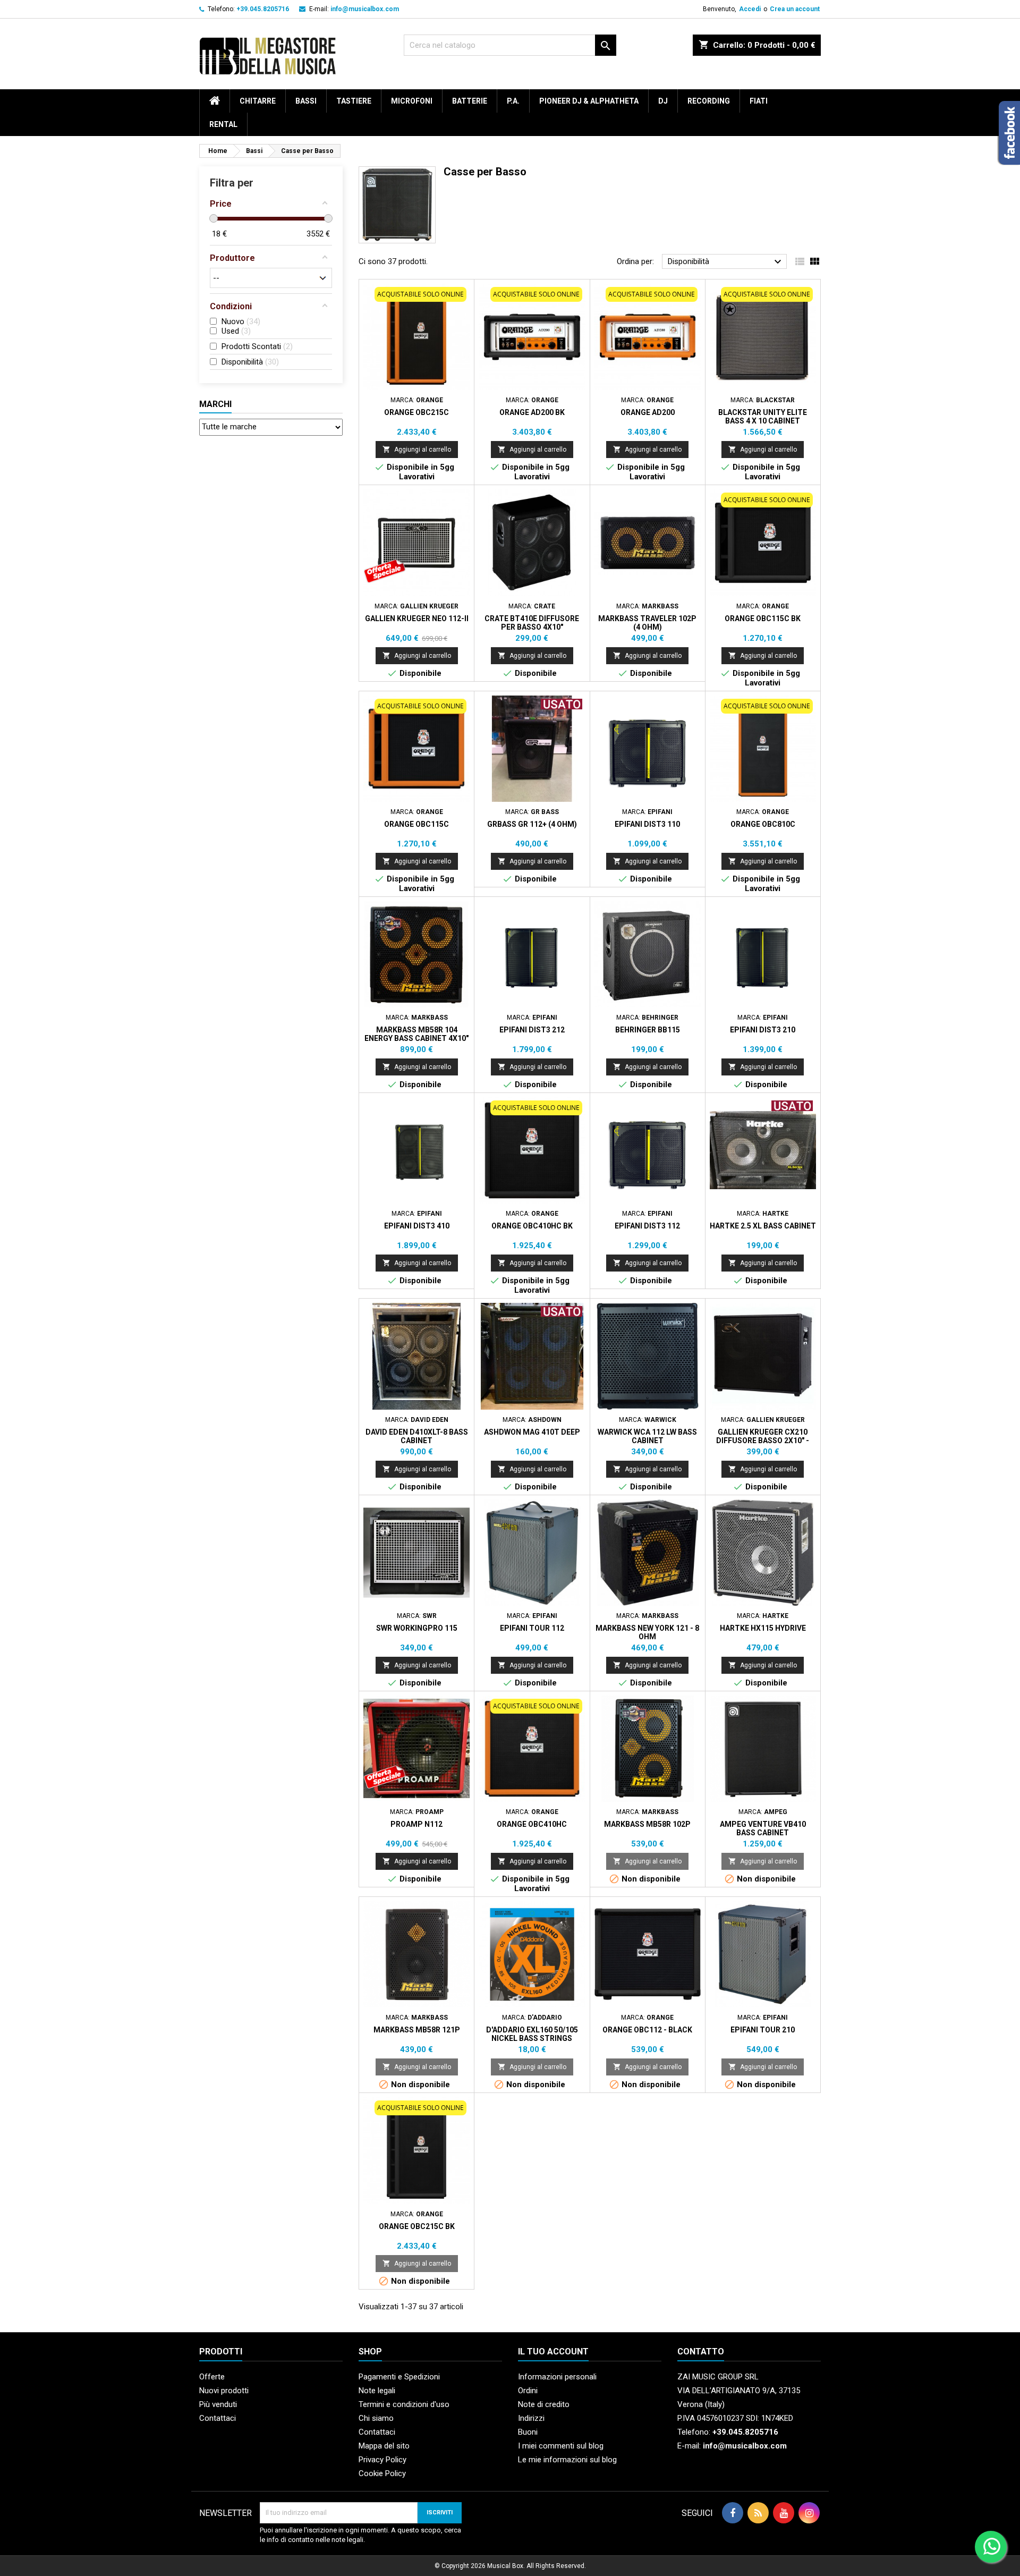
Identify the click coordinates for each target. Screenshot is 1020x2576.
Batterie (470, 101)
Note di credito (544, 2404)
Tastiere (354, 101)
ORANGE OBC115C (416, 824)
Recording (709, 101)
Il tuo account (553, 2352)
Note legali (377, 2391)
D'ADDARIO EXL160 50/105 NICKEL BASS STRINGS (532, 2034)
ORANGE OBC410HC (532, 1824)
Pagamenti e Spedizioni (399, 2377)
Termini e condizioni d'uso (404, 2404)
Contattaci (218, 2418)
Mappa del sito (384, 2446)
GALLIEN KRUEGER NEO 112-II (417, 618)
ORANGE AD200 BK (532, 412)
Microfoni (412, 101)
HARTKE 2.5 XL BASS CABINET (763, 1226)
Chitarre (258, 101)
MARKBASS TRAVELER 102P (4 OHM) (647, 623)
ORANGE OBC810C (763, 824)
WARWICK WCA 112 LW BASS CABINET (647, 1436)
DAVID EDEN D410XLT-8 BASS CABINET (417, 1436)
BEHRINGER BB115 (648, 1030)
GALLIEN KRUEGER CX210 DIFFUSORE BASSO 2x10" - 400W (763, 1440)
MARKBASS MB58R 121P (417, 2030)
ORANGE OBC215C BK (417, 2226)
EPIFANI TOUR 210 (763, 2030)
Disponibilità (726, 262)
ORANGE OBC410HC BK (532, 1226)
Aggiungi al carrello (417, 449)
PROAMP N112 (416, 1824)
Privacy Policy (382, 2460)
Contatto (701, 2352)
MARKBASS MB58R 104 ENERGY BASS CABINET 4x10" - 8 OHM (416, 1038)
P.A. (513, 101)
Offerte (212, 2377)
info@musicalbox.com (365, 9)
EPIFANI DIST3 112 (647, 1226)
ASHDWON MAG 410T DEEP (532, 1432)
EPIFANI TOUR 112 (532, 1628)
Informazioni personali (557, 2377)
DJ (663, 101)
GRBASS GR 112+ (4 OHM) (532, 824)
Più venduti (218, 2404)
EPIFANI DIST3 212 (532, 1030)
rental (223, 124)
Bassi (306, 101)
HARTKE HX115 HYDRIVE (763, 1628)
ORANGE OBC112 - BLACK (647, 2030)
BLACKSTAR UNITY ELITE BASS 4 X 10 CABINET (763, 417)
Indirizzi (531, 2418)
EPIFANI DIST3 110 (647, 824)
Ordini (528, 2391)
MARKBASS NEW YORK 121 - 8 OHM (647, 1632)
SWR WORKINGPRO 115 (417, 1628)
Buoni (528, 2432)
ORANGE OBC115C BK (763, 618)
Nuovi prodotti (224, 2391)
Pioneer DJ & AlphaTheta (589, 101)
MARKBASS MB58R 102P (647, 1824)
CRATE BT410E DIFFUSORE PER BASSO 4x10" (532, 623)
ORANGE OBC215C (416, 412)
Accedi (750, 9)
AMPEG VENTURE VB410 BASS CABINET (763, 1828)
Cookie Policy (382, 2473)
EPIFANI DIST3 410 (417, 1226)
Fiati (759, 101)
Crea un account (795, 9)
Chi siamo (376, 2418)
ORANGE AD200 (648, 412)
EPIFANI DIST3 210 (763, 1030)
